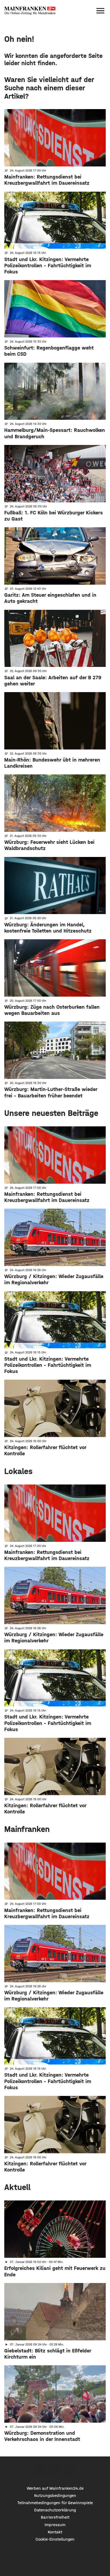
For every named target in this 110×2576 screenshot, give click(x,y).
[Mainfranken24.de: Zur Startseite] (30, 11)
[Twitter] (55, 2471)
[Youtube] (70, 2471)
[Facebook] (40, 2471)
